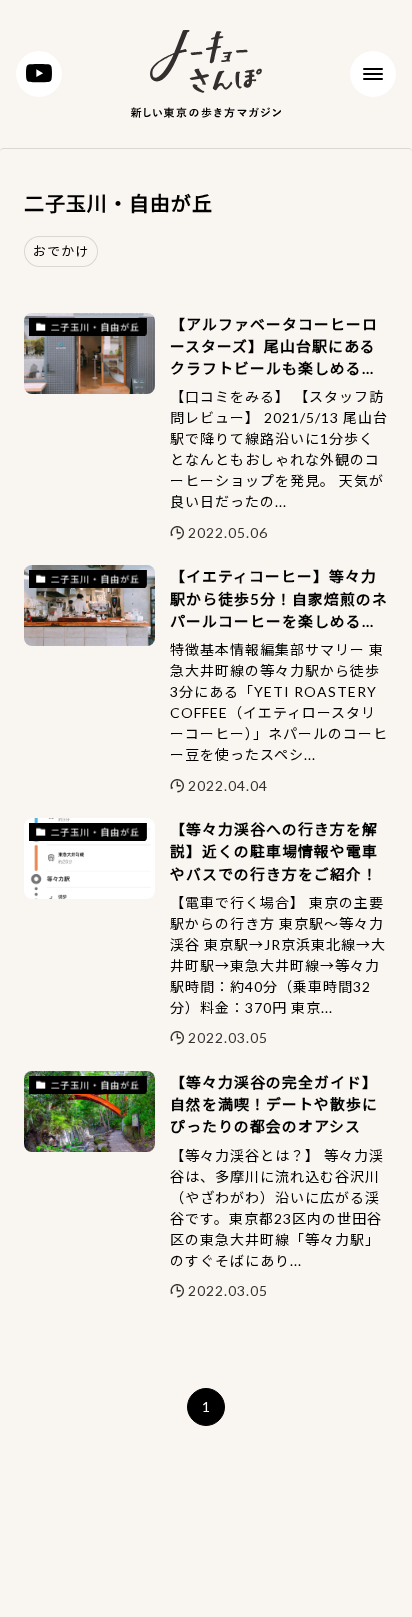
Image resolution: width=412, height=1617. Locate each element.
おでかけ (61, 251)
